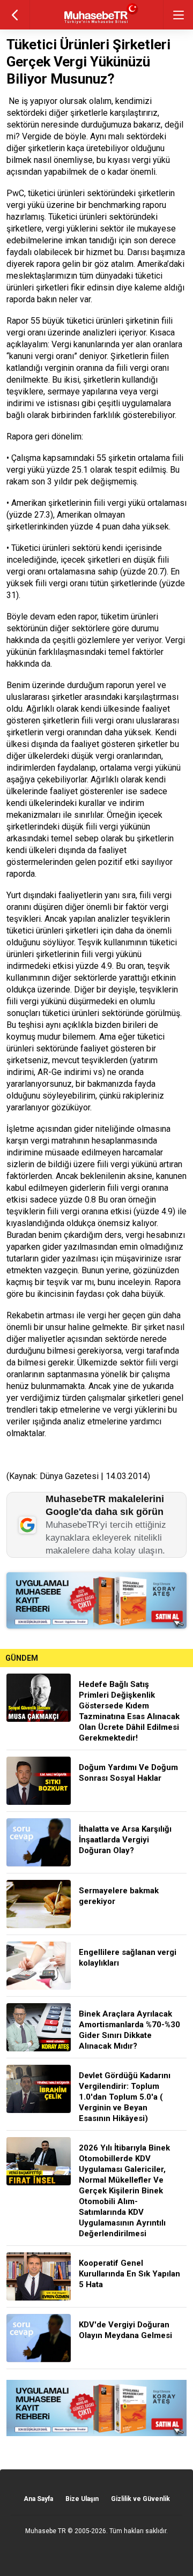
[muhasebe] (97, 24)
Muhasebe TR (46, 2531)
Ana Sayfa (38, 2499)
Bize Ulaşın (82, 2499)
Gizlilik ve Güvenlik (140, 2499)
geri (15, 15)
